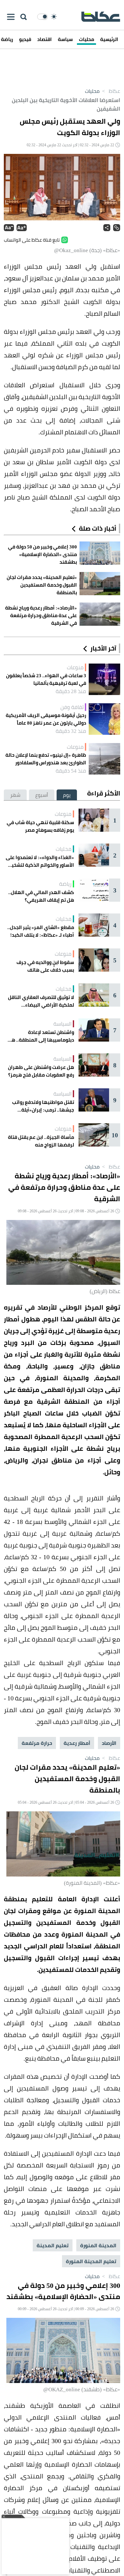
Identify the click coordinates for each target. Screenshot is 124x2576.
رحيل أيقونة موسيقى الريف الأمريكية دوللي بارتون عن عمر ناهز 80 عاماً (46, 719)
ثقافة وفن (72, 707)
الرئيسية (109, 39)
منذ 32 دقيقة (71, 731)
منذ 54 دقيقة (71, 771)
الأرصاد (109, 1743)
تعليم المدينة (53, 2245)
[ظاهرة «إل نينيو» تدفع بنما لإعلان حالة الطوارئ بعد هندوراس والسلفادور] (104, 759)
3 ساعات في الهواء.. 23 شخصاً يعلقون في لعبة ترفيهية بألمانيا (46, 679)
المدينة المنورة (98, 2245)
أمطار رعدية (77, 1743)
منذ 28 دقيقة (71, 691)
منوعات (75, 667)
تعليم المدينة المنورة (91, 2261)
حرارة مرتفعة (37, 1743)
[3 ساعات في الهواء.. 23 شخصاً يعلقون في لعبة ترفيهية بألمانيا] (104, 679)
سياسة (65, 39)
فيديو (25, 39)
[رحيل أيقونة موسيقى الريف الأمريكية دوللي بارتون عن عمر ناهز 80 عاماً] (104, 719)
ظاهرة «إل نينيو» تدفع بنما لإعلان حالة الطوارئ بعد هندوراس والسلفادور (46, 759)
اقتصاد (45, 39)
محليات (86, 39)
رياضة (65, 884)
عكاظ (110, 91)
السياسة (62, 1024)
